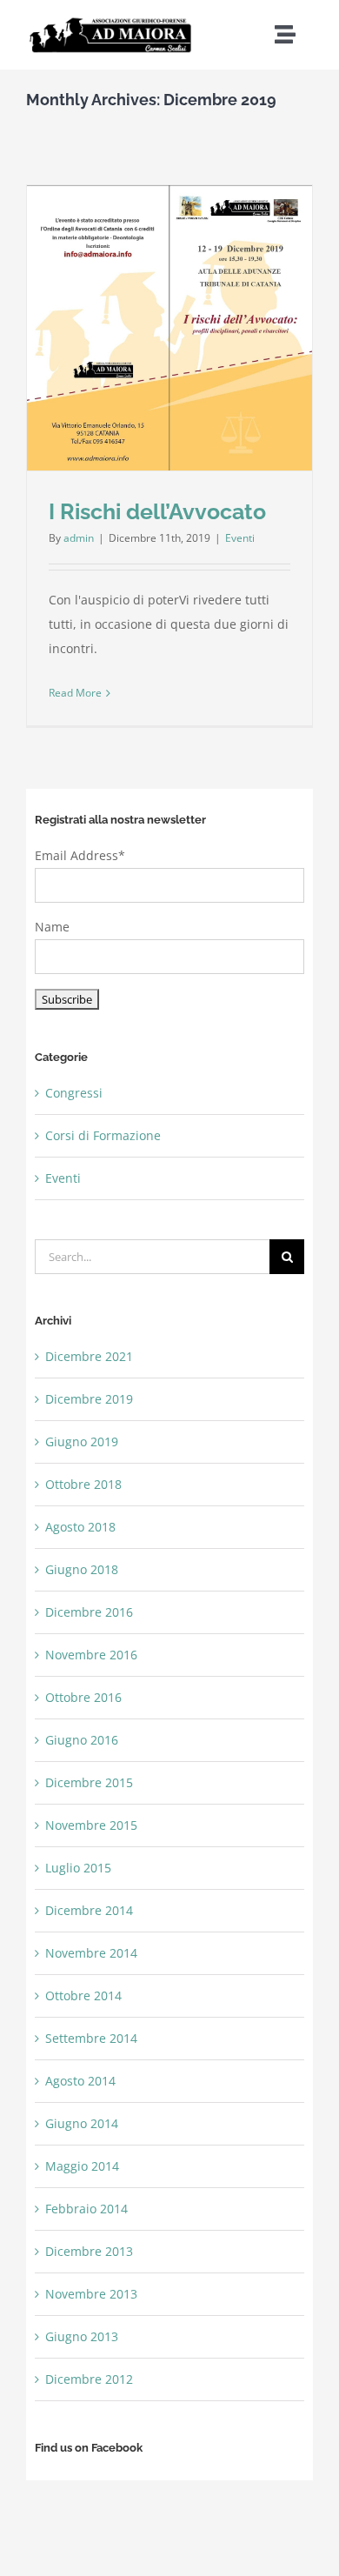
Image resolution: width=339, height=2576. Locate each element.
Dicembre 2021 (89, 1356)
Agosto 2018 (80, 1527)
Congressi (74, 1093)
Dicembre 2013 (89, 2251)
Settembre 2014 (91, 2038)
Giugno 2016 (82, 1740)
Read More (75, 693)
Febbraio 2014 (86, 2209)
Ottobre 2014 (83, 1995)
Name (52, 927)
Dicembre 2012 (89, 2379)
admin (79, 538)
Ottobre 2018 (83, 1484)
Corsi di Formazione (103, 1135)
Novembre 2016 (91, 1655)
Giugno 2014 (82, 2123)
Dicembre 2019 (89, 1399)
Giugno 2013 (82, 2336)
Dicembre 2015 (89, 1782)
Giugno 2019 (82, 1441)
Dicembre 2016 (89, 1612)
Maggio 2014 (82, 2166)
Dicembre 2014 (89, 1910)
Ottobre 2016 (83, 1697)
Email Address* (80, 855)
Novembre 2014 (91, 1953)
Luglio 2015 (78, 1868)
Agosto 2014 (80, 2081)
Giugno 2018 (82, 1569)
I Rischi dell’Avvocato (157, 511)
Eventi (240, 538)
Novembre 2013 (91, 2294)
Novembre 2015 (91, 1825)
